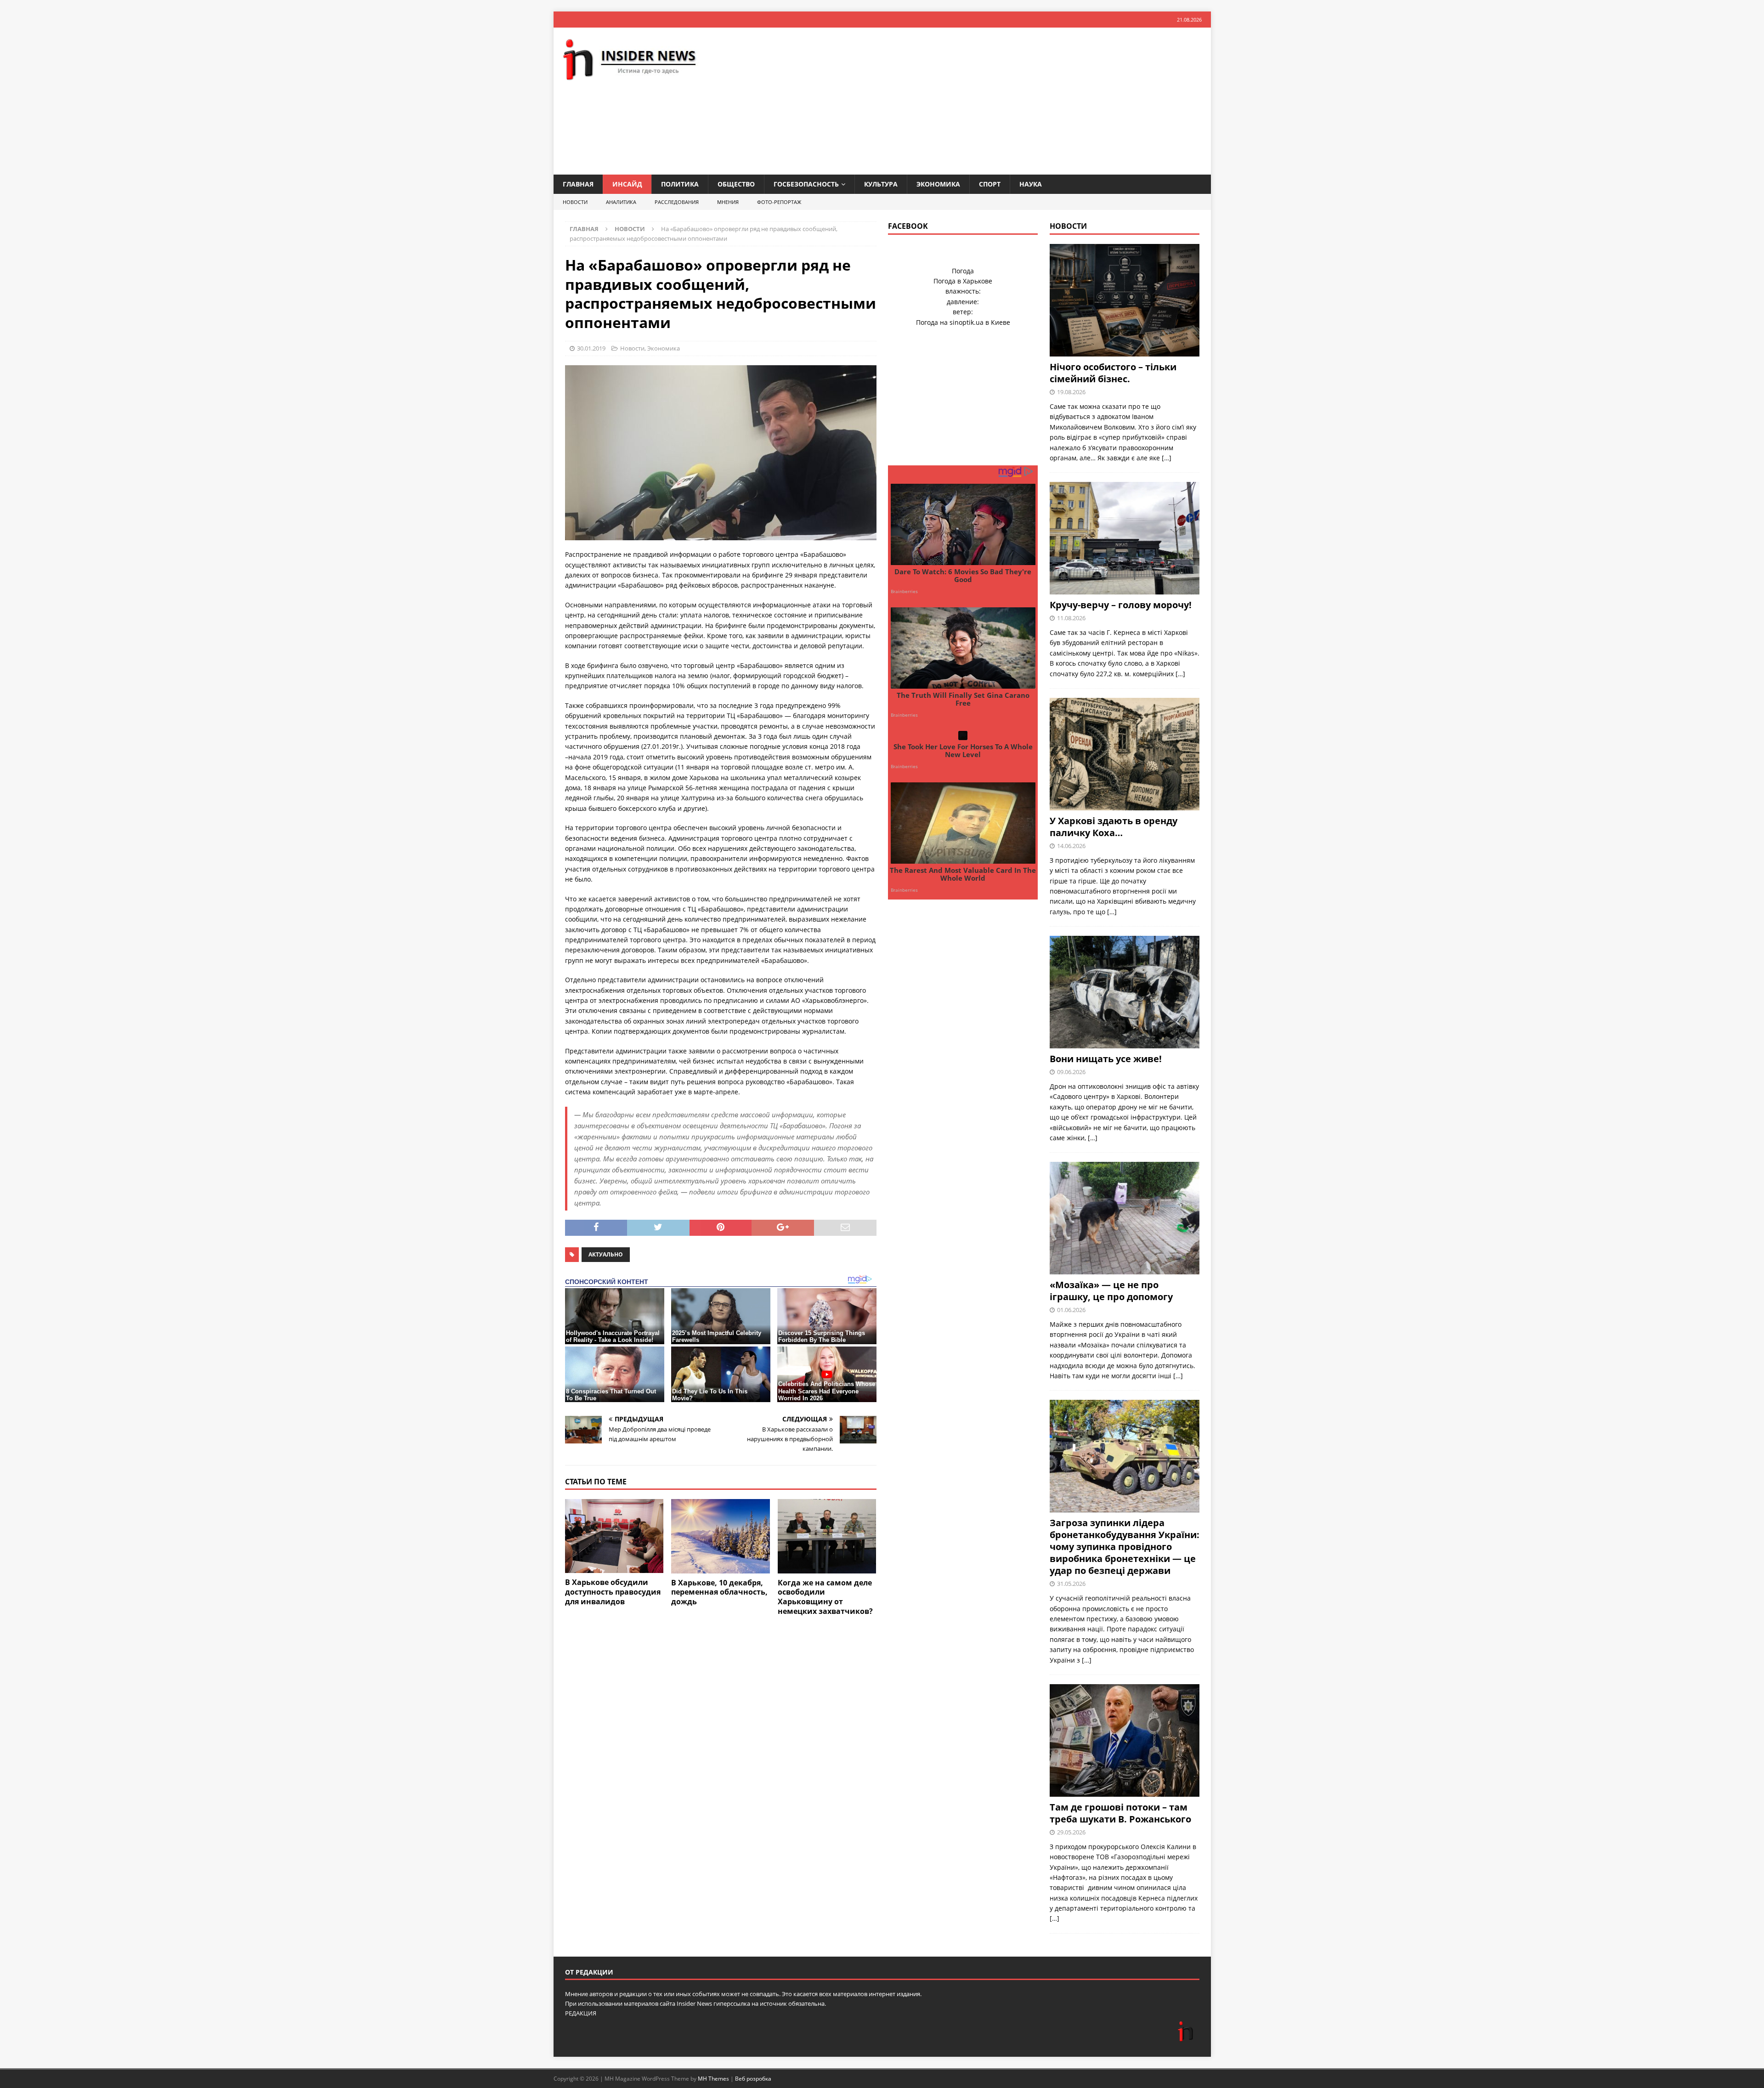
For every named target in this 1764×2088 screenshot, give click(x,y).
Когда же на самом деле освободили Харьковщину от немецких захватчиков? (825, 1597)
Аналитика (621, 202)
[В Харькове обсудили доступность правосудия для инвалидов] (614, 1536)
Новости (575, 202)
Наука (1031, 184)
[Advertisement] (989, 101)
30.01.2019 (591, 348)
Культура (881, 184)
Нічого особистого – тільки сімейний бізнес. (1113, 373)
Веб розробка (753, 2079)
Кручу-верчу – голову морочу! (1121, 605)
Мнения (728, 202)
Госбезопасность (806, 184)
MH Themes (713, 2079)
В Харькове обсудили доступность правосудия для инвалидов (613, 1592)
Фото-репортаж (779, 202)
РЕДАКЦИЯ (581, 2013)
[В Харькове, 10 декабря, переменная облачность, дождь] (721, 1536)
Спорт (990, 184)
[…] (1167, 458)
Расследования (677, 202)
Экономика (938, 184)
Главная (578, 184)
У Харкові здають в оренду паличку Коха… (1114, 827)
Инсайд (627, 184)
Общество (736, 184)
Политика (680, 184)
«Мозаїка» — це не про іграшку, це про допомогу (1111, 1291)
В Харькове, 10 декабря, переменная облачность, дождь (719, 1592)
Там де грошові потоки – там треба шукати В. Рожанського (1120, 1813)
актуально (606, 1254)
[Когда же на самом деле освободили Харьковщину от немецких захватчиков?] (827, 1536)
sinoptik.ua (967, 322)
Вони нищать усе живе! (1106, 1059)
